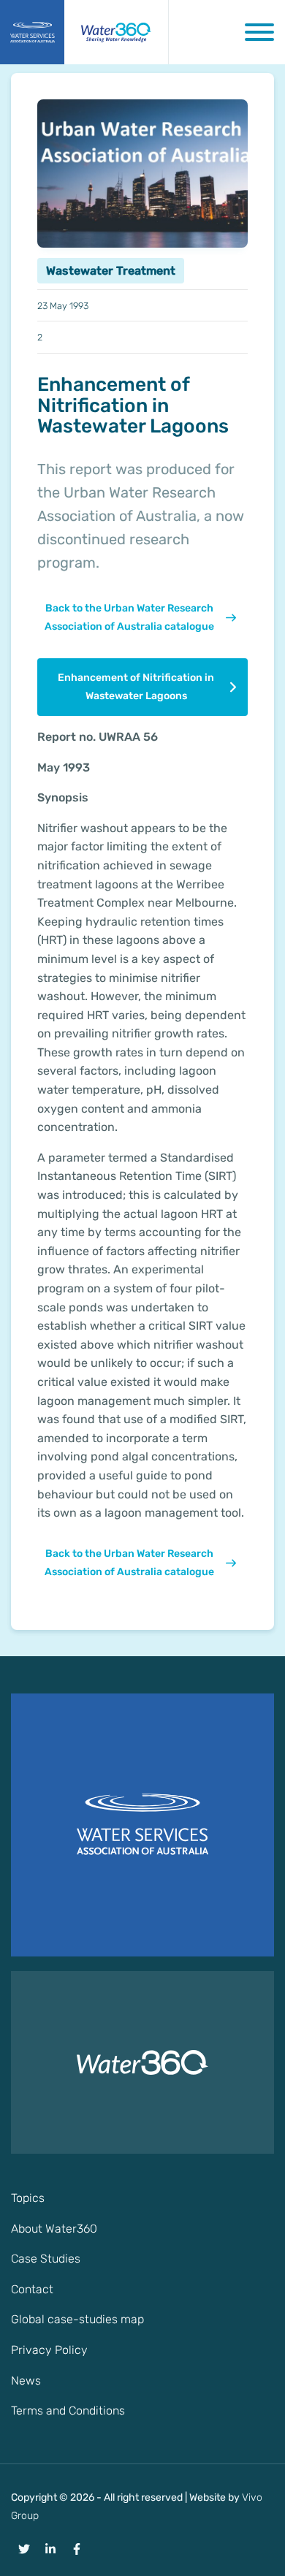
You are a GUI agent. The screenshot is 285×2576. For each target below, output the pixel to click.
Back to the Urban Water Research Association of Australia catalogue (129, 618)
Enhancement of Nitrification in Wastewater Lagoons (136, 687)
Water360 (116, 33)
